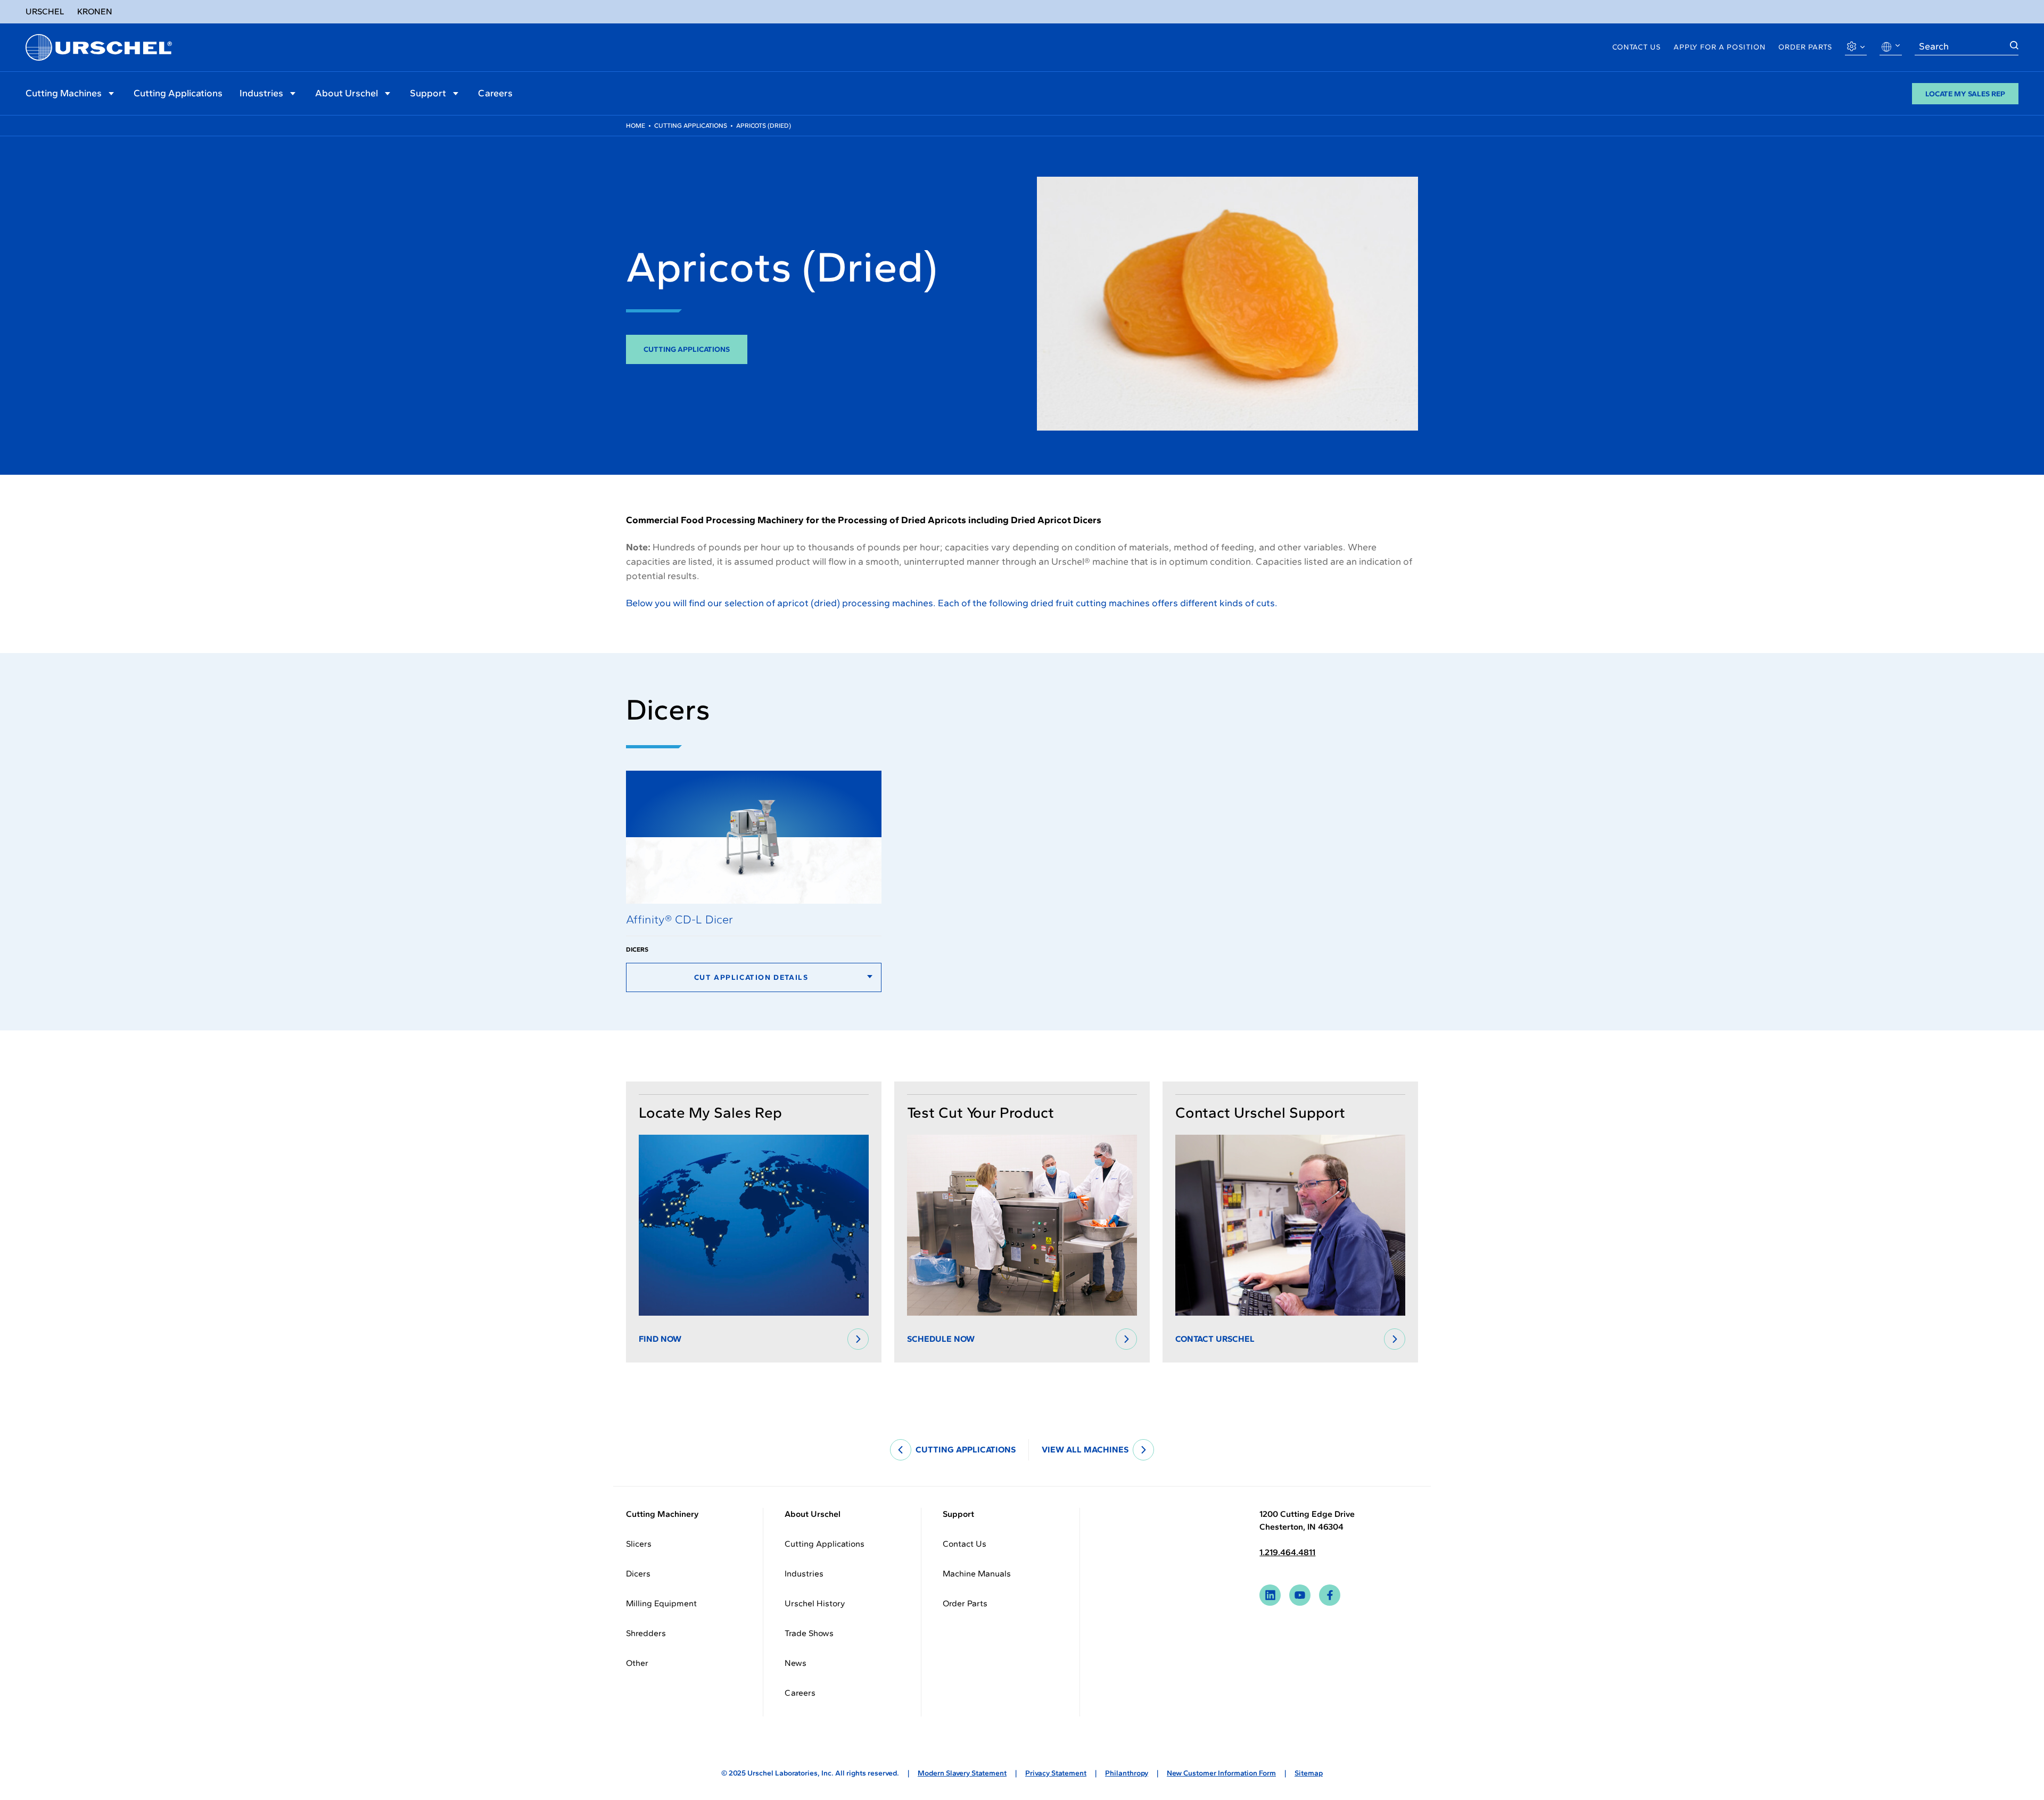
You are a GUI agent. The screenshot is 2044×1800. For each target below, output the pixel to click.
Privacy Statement (1056, 1773)
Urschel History (815, 1603)
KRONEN (95, 11)
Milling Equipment (661, 1603)
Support (428, 93)
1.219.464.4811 (1287, 1552)
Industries (261, 93)
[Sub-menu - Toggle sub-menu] (111, 93)
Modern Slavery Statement (962, 1773)
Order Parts (1805, 47)
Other (637, 1663)
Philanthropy (1127, 1773)
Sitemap (1309, 1773)
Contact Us (1637, 47)
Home (636, 126)
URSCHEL (45, 11)
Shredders (646, 1633)
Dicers (638, 1574)
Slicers (639, 1544)
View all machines (1085, 1450)
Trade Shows (809, 1633)
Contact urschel (1215, 1339)
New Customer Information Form (1221, 1773)
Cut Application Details (751, 977)
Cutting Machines (64, 93)
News (796, 1663)
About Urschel (347, 93)
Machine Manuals (977, 1574)
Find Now (660, 1339)
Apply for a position (1720, 47)
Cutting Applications (178, 93)
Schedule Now (941, 1339)
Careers (495, 93)
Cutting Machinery (662, 1514)
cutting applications (966, 1450)
